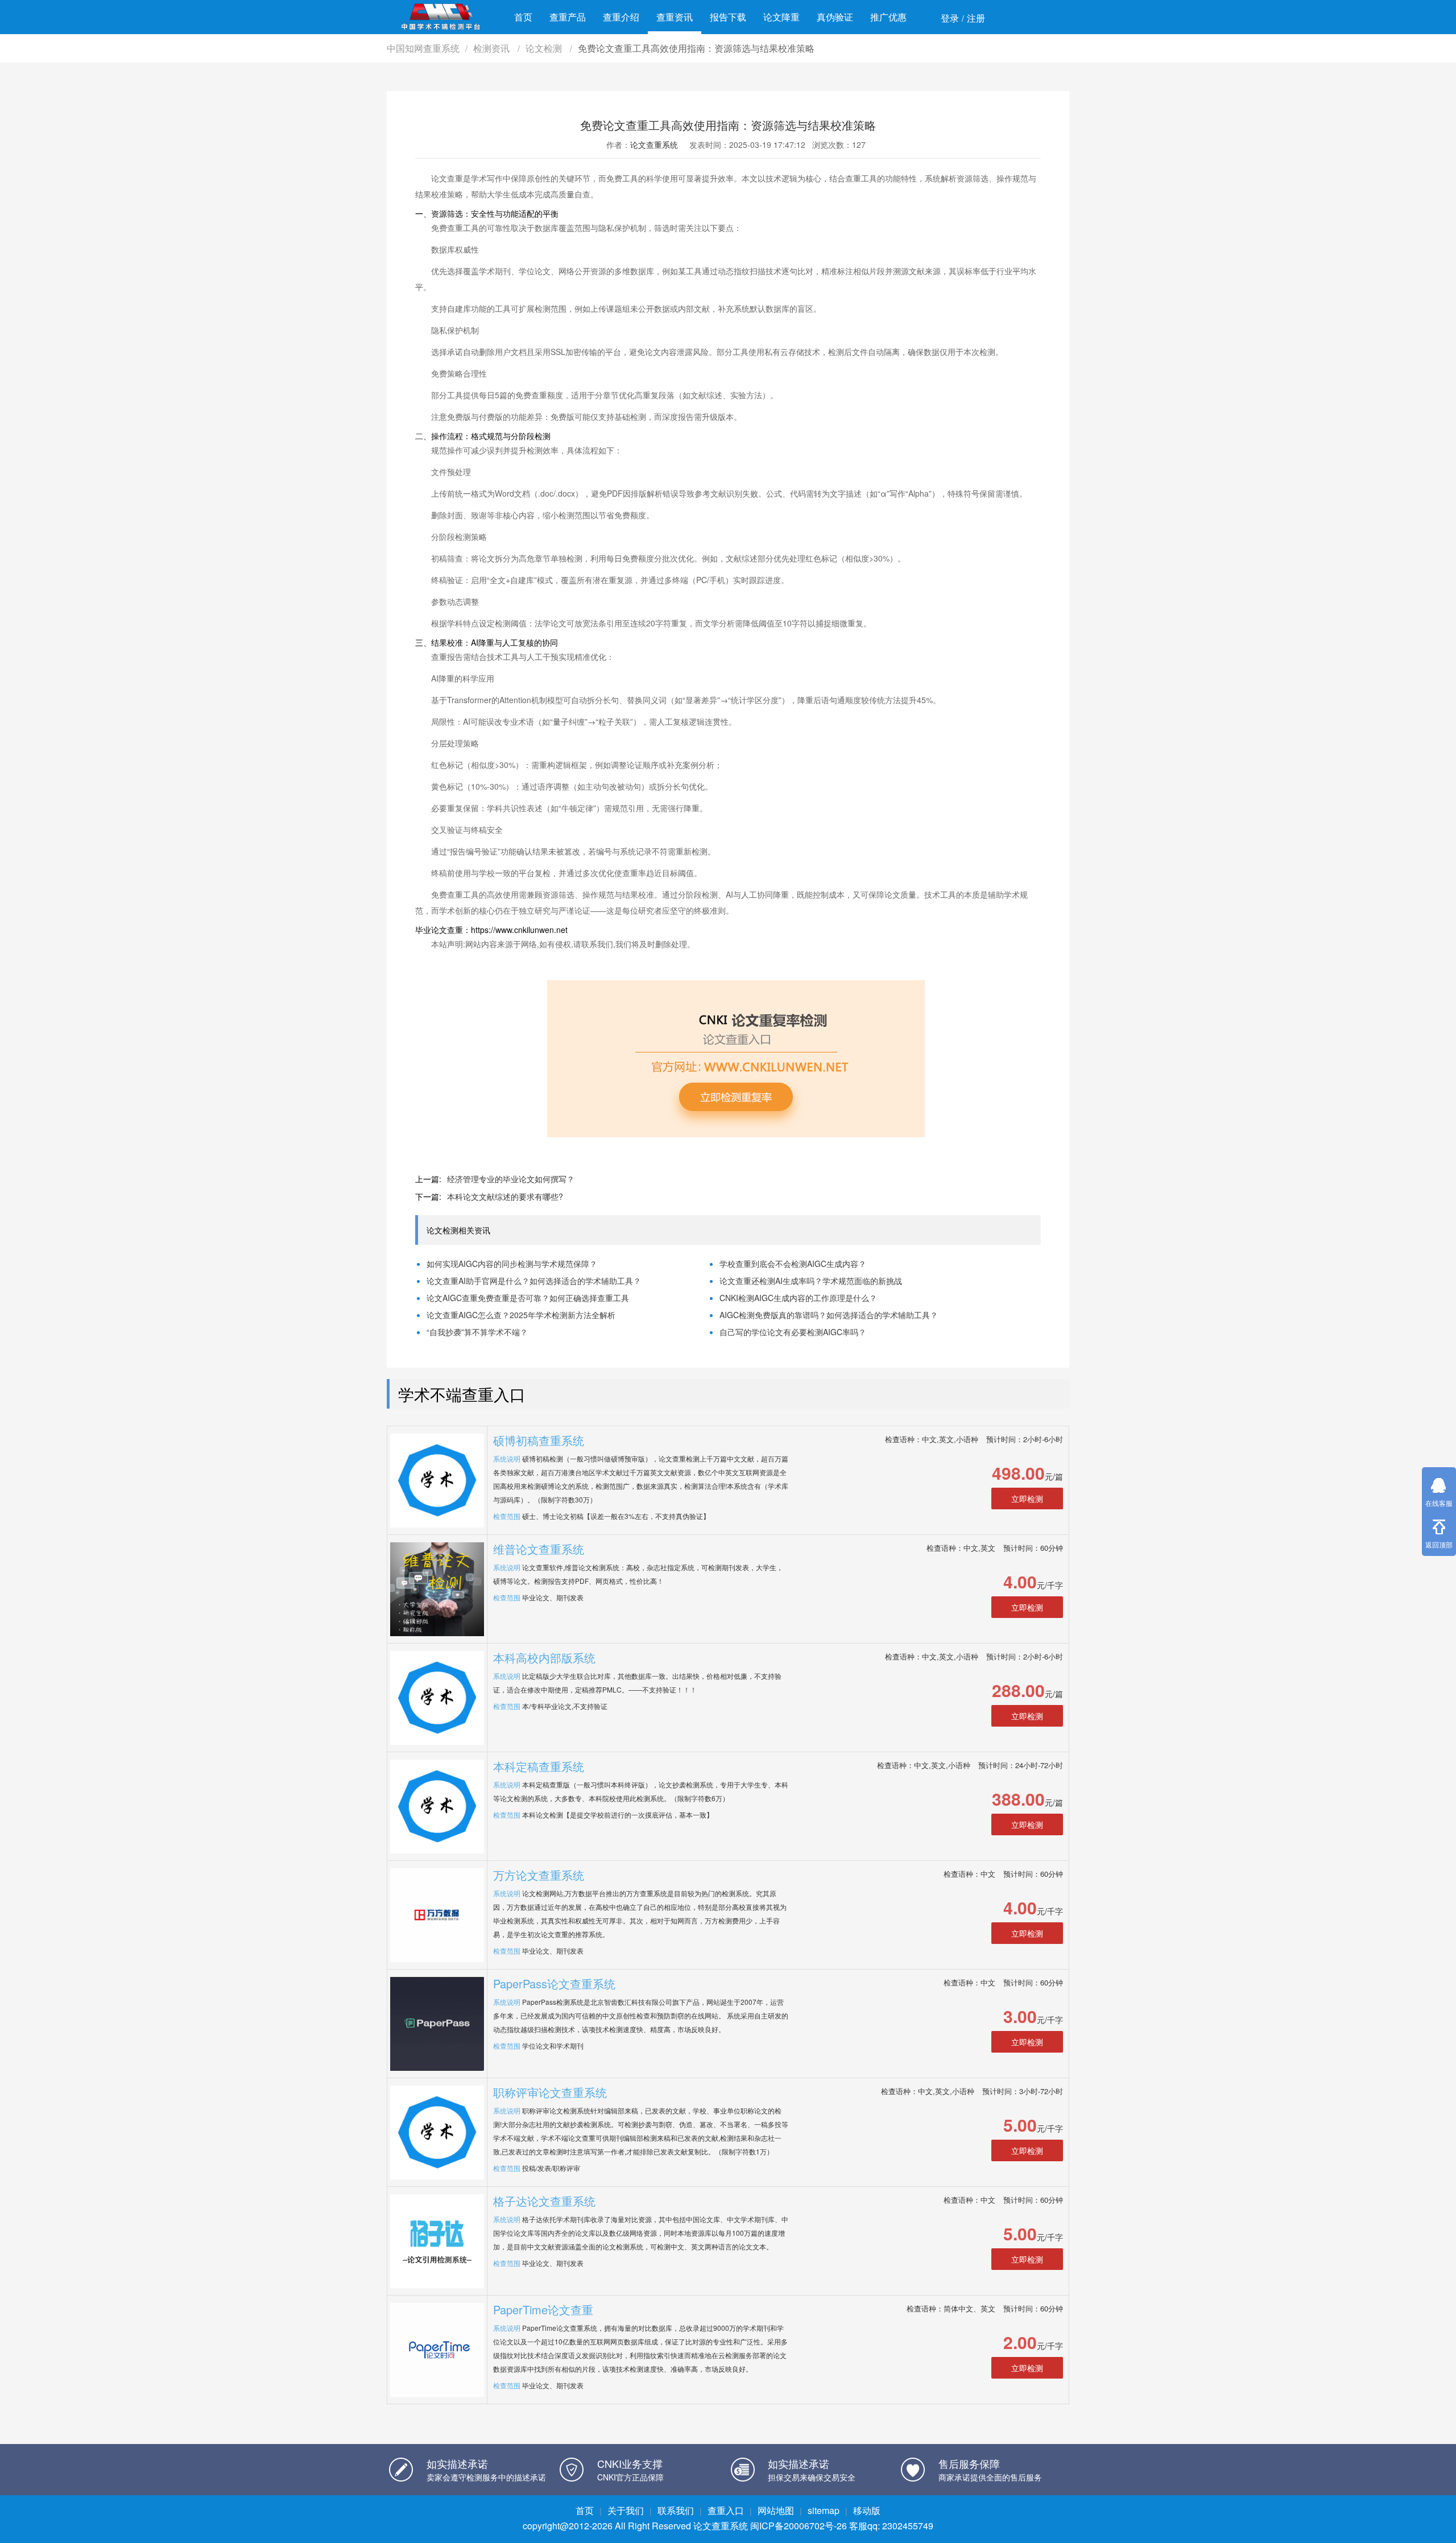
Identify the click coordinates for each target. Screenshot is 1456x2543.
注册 (976, 18)
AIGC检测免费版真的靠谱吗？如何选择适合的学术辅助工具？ (829, 1315)
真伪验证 (835, 17)
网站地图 (776, 2510)
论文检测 (545, 48)
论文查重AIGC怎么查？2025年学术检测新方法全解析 (521, 1315)
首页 (523, 17)
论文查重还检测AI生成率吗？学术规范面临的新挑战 (811, 1281)
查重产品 (568, 17)
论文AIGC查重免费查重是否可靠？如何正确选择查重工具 (528, 1298)
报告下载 (728, 17)
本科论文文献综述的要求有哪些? (505, 1196)
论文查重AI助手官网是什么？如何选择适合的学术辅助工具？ (534, 1281)
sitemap (824, 2510)
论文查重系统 (654, 145)
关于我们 (626, 2510)
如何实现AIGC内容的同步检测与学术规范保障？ (512, 1264)
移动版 (867, 2510)
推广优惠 (888, 17)
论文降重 (781, 17)
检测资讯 (493, 48)
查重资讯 (675, 17)
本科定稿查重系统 (539, 1766)
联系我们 (676, 2510)
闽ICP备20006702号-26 (799, 2526)
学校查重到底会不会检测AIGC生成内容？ (793, 1264)
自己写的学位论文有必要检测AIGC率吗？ (793, 1332)
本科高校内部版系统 (544, 1658)
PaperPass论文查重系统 (554, 1983)
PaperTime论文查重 (543, 2309)
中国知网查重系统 (423, 48)
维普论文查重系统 (539, 1549)
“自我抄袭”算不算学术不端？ (477, 1332)
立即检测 (1027, 1498)
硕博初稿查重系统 (539, 1440)
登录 (950, 18)
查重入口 (726, 2510)
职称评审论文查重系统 (550, 2092)
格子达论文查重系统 (544, 2201)
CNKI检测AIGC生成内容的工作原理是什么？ (798, 1298)
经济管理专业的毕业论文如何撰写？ (511, 1179)
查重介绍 (621, 17)
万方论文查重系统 (539, 1875)
